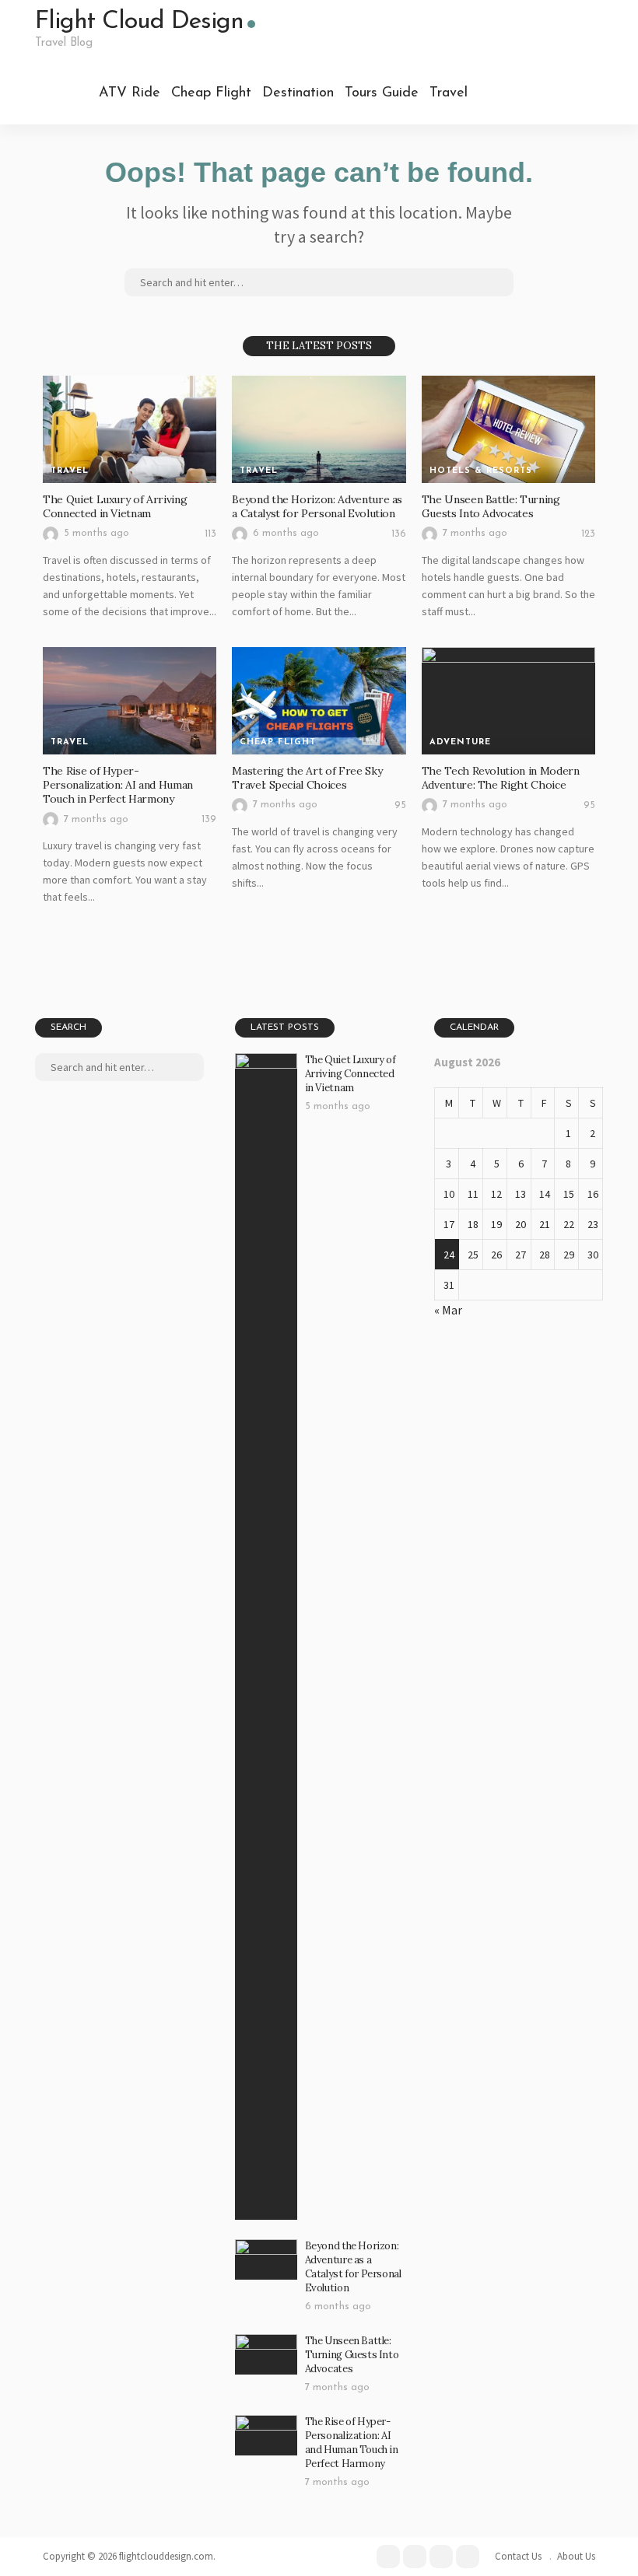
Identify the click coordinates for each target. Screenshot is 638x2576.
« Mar (448, 1310)
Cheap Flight (211, 93)
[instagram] (566, 93)
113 (210, 534)
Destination (298, 93)
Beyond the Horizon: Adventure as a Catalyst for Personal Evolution (317, 506)
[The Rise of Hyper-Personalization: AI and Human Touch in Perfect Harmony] (130, 701)
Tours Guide (382, 93)
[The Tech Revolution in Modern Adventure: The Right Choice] (508, 701)
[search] (591, 93)
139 (209, 819)
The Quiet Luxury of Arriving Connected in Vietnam (115, 506)
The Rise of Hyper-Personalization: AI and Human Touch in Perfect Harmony (118, 785)
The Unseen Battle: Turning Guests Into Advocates (491, 506)
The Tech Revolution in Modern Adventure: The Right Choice (501, 778)
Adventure (460, 742)
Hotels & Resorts (481, 471)
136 (399, 534)
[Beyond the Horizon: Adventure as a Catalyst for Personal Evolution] (319, 429)
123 (588, 534)
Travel (449, 93)
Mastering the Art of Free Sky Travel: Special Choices (307, 778)
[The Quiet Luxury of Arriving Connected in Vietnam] (130, 429)
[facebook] (496, 93)
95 (400, 805)
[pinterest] (543, 93)
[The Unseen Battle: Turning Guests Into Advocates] (508, 429)
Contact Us (518, 2556)
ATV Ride (130, 93)
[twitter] (520, 93)
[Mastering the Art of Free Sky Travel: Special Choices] (319, 701)
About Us (576, 2556)
